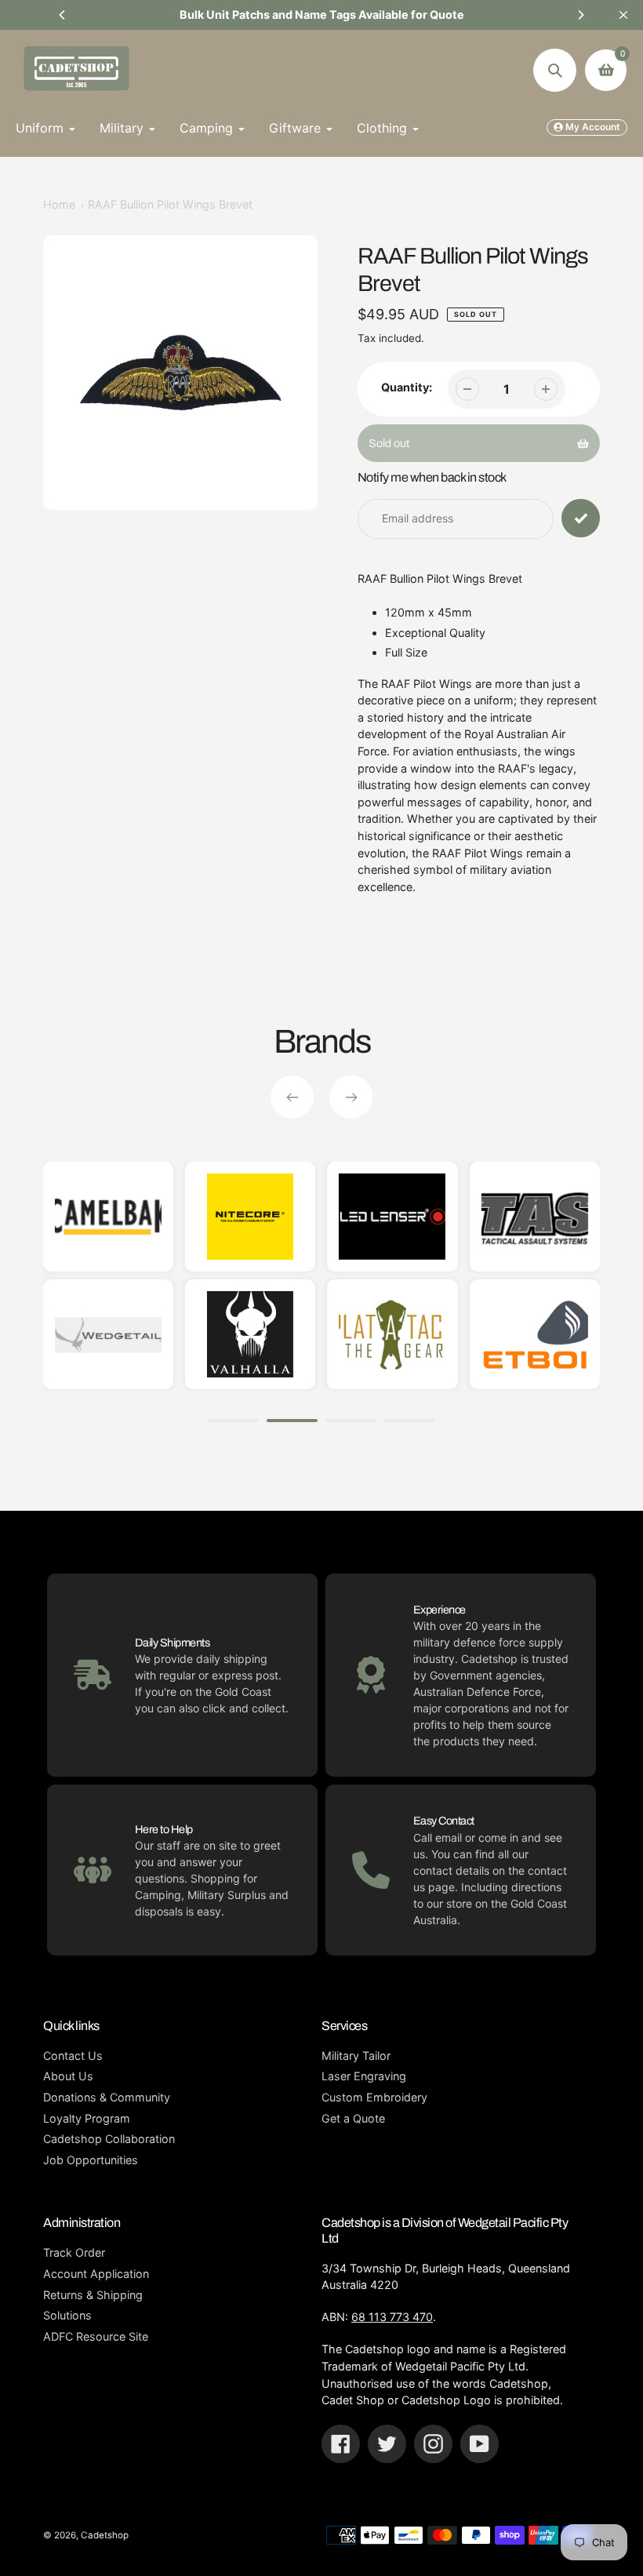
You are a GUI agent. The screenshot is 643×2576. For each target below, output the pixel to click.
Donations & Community (107, 2097)
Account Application (96, 2274)
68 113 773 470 (392, 2317)
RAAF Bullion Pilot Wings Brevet (170, 204)
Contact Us (73, 2056)
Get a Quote (353, 2118)
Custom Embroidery (374, 2097)
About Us (68, 2076)
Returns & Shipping (93, 2295)
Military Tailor (356, 2056)
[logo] (500, 1334)
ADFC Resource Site (96, 2336)
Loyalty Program (87, 2118)
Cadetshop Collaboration (109, 2139)
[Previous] (63, 15)
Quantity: (407, 387)
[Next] (580, 15)
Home (59, 204)
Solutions (67, 2315)
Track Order (74, 2252)
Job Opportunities (91, 2160)
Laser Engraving (364, 2076)
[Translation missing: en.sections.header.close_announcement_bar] (623, 15)
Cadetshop (105, 2535)
